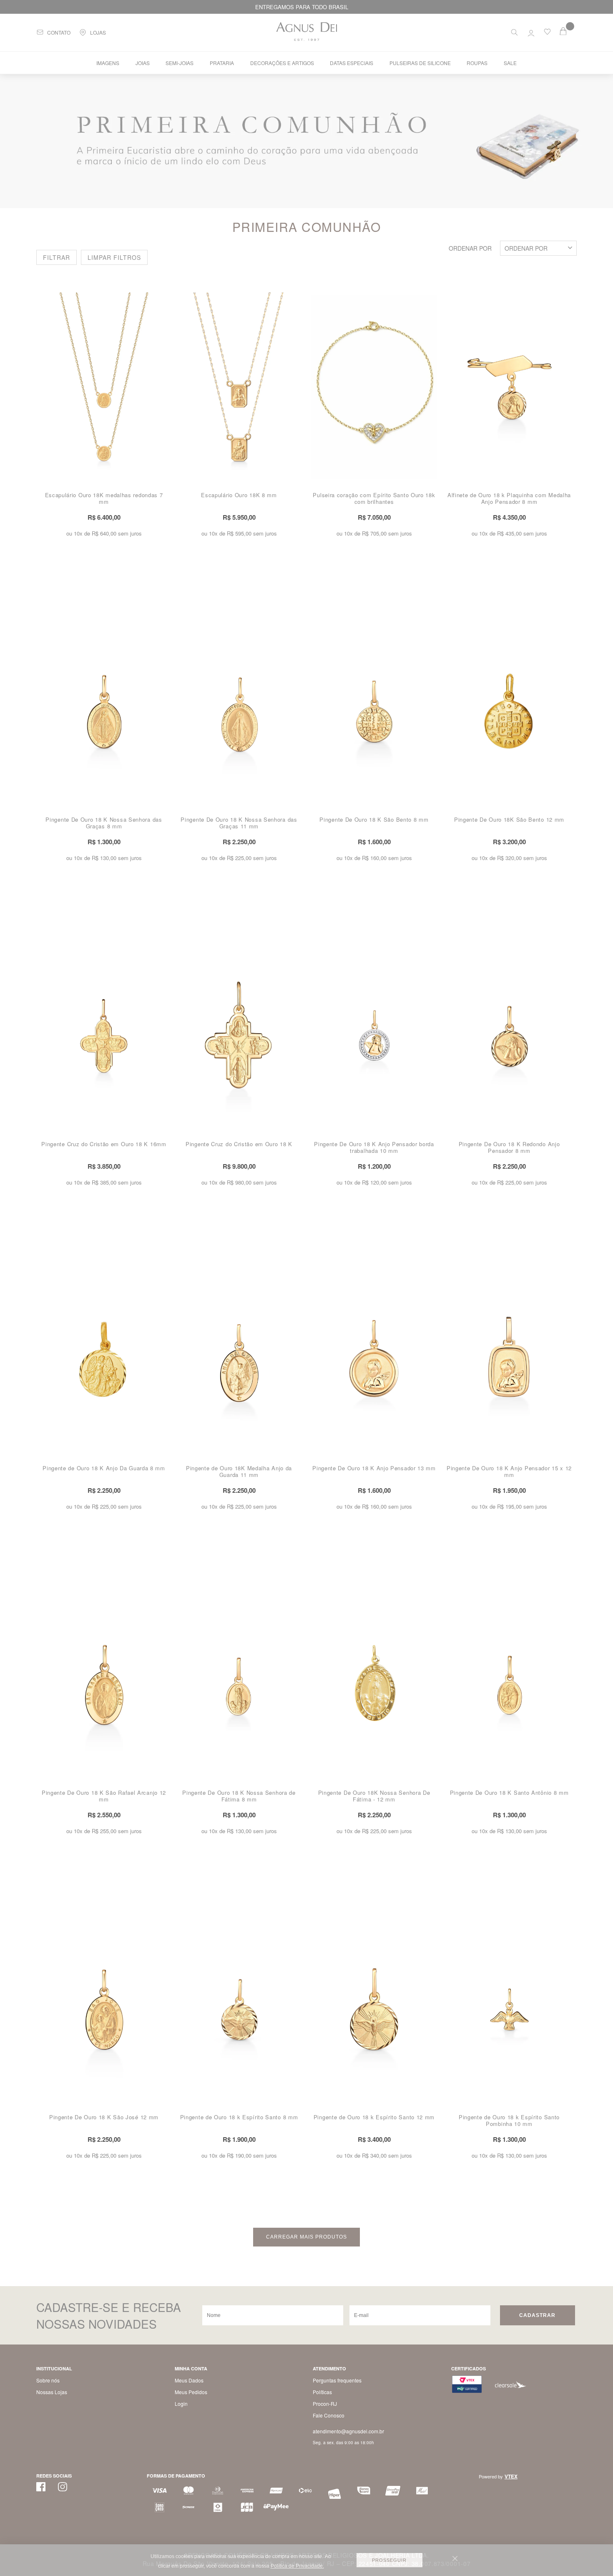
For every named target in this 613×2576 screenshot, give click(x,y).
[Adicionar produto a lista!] (165, 299)
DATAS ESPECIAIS (352, 63)
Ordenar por (470, 248)
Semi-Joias (180, 63)
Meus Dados (189, 2380)
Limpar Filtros (114, 257)
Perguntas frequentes (337, 2380)
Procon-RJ (325, 2404)
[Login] (531, 31)
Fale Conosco (329, 2415)
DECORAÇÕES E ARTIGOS (282, 63)
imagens (108, 63)
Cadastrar (537, 2315)
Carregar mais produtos (306, 2237)
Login (181, 2404)
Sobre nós (48, 2380)
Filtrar (57, 257)
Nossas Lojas (52, 2392)
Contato (59, 32)
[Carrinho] (568, 31)
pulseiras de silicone (420, 63)
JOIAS (143, 63)
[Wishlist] (547, 33)
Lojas (98, 32)
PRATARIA (222, 63)
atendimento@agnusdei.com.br (348, 2431)
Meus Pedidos (191, 2392)
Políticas (322, 2392)
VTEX (511, 2476)
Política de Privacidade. (297, 2566)
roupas (477, 63)
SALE (510, 63)
